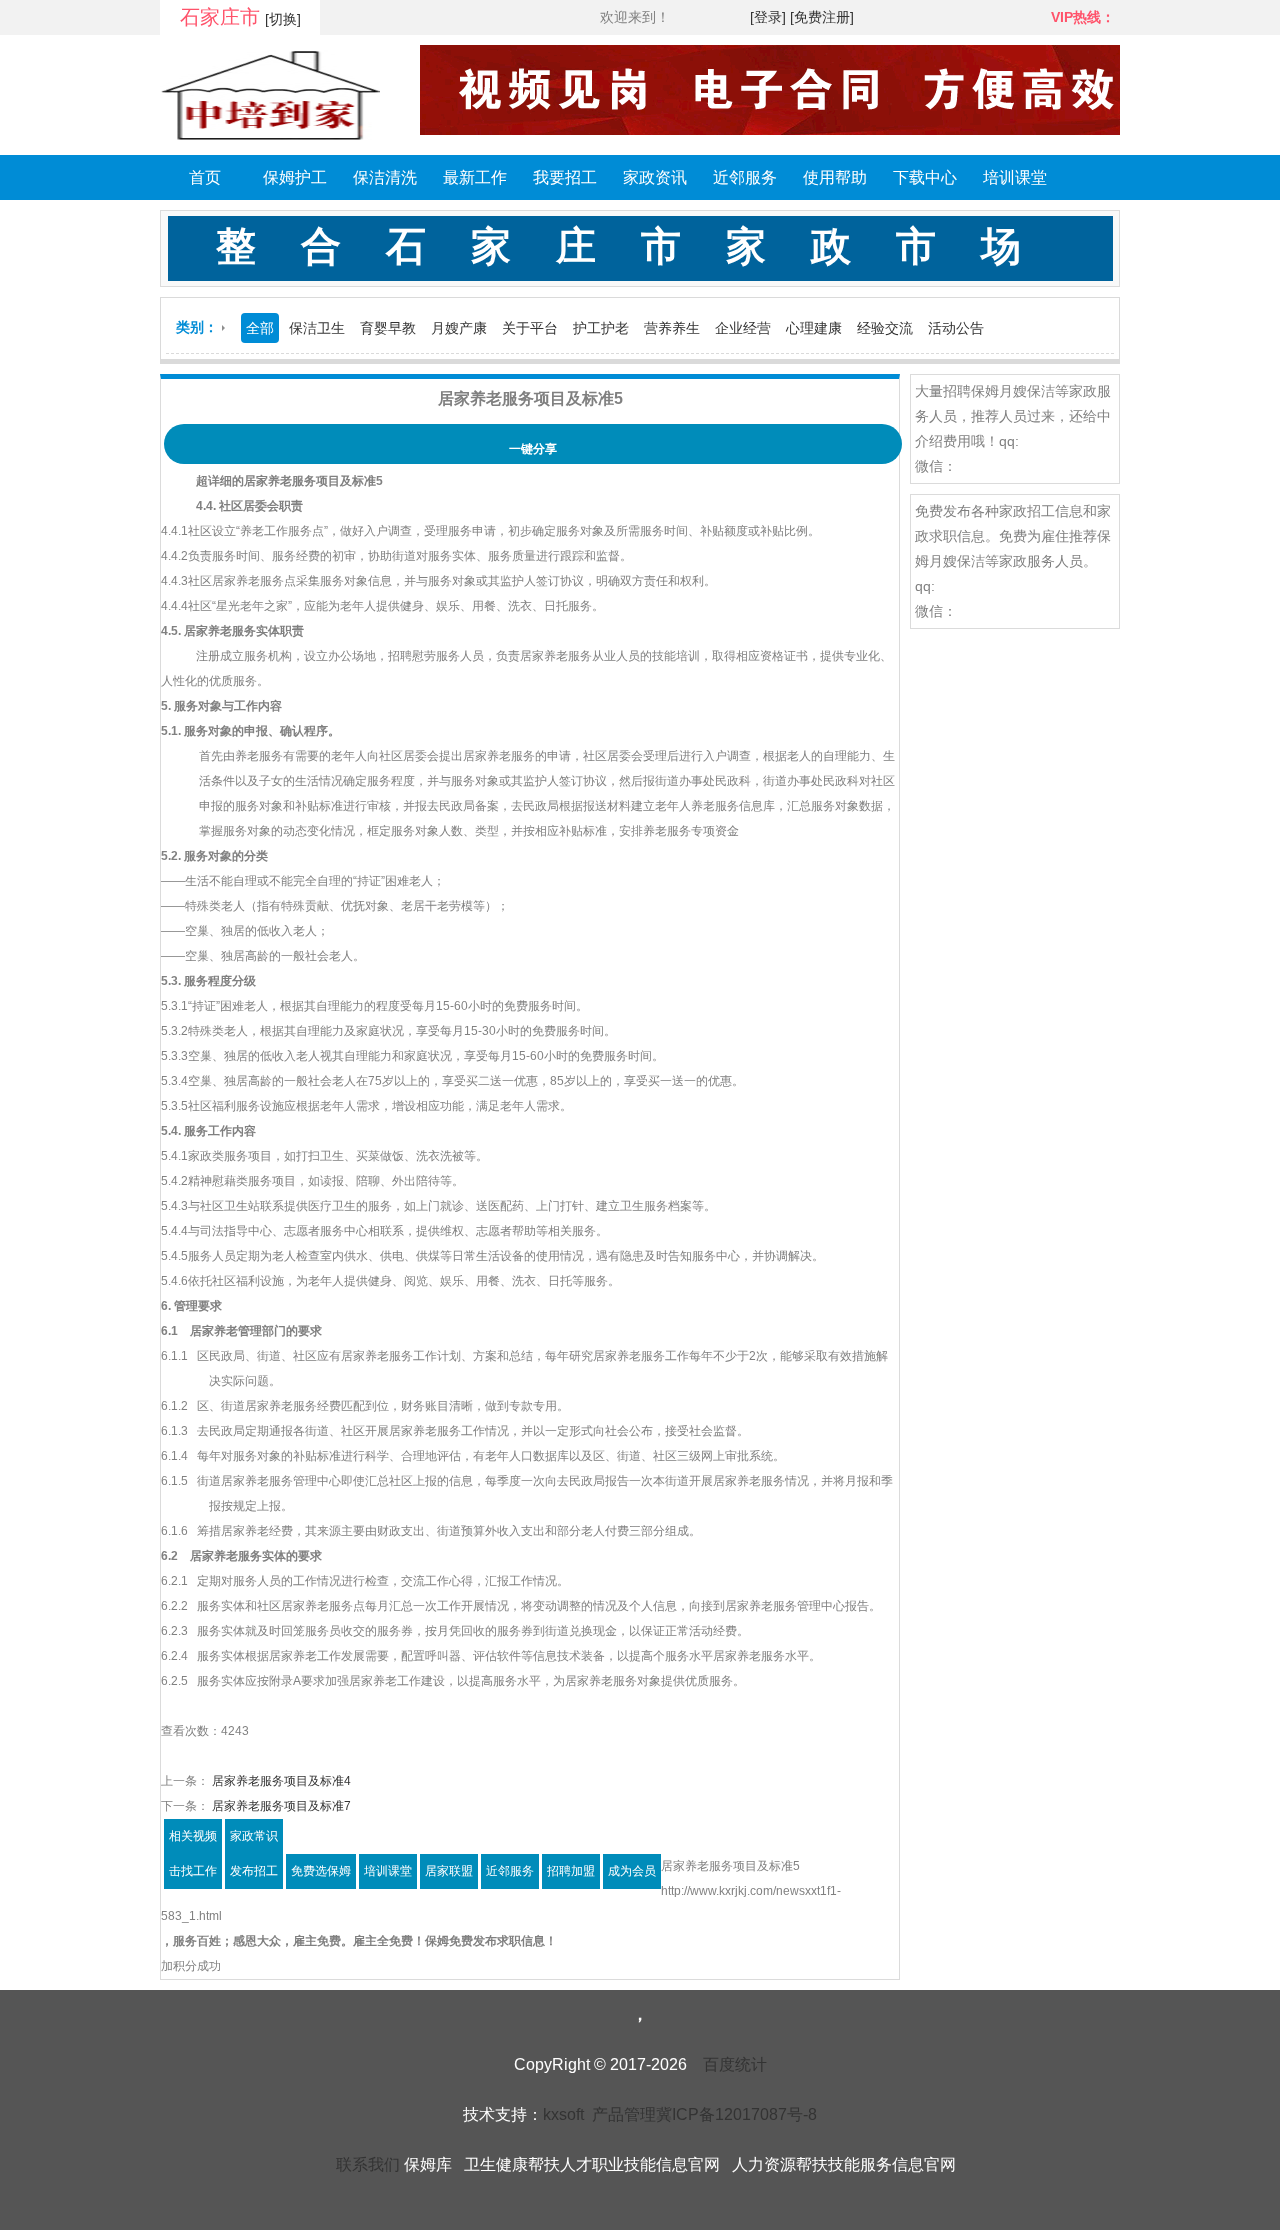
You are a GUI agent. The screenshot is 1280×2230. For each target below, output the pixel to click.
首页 (205, 177)
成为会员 (632, 1871)
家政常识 (254, 1836)
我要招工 (565, 177)
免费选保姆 (321, 1871)
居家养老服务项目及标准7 (280, 1806)
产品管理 (624, 2114)
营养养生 (672, 328)
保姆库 (428, 2164)
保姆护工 (295, 177)
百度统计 (735, 2064)
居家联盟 (449, 1871)
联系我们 (368, 2164)
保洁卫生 (317, 328)
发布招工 (254, 1871)
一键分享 (533, 449)
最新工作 (475, 177)
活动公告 (956, 328)
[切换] (283, 19)
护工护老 (601, 328)
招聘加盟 (571, 1871)
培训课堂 (1015, 177)
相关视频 (193, 1836)
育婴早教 (388, 328)
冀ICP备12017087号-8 (736, 2114)
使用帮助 (835, 177)
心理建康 (814, 328)
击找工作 (193, 1871)
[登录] (768, 17)
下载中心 (925, 177)
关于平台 (530, 328)
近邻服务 (745, 177)
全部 (260, 328)
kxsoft (563, 2114)
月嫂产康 (459, 328)
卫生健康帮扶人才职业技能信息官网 (592, 2164)
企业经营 (743, 328)
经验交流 (885, 328)
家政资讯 (655, 177)
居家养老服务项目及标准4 (280, 1781)
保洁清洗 (385, 177)
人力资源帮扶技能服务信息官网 (844, 2164)
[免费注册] (822, 17)
